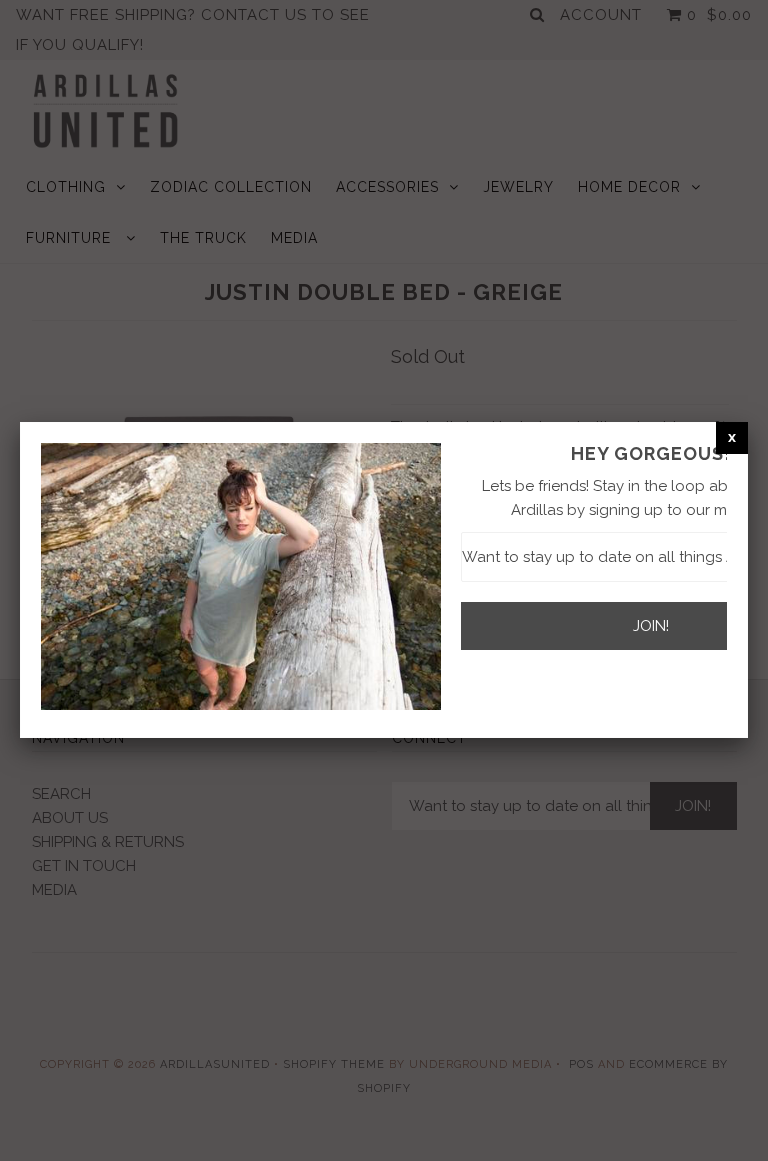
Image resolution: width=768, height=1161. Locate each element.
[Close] (732, 437)
